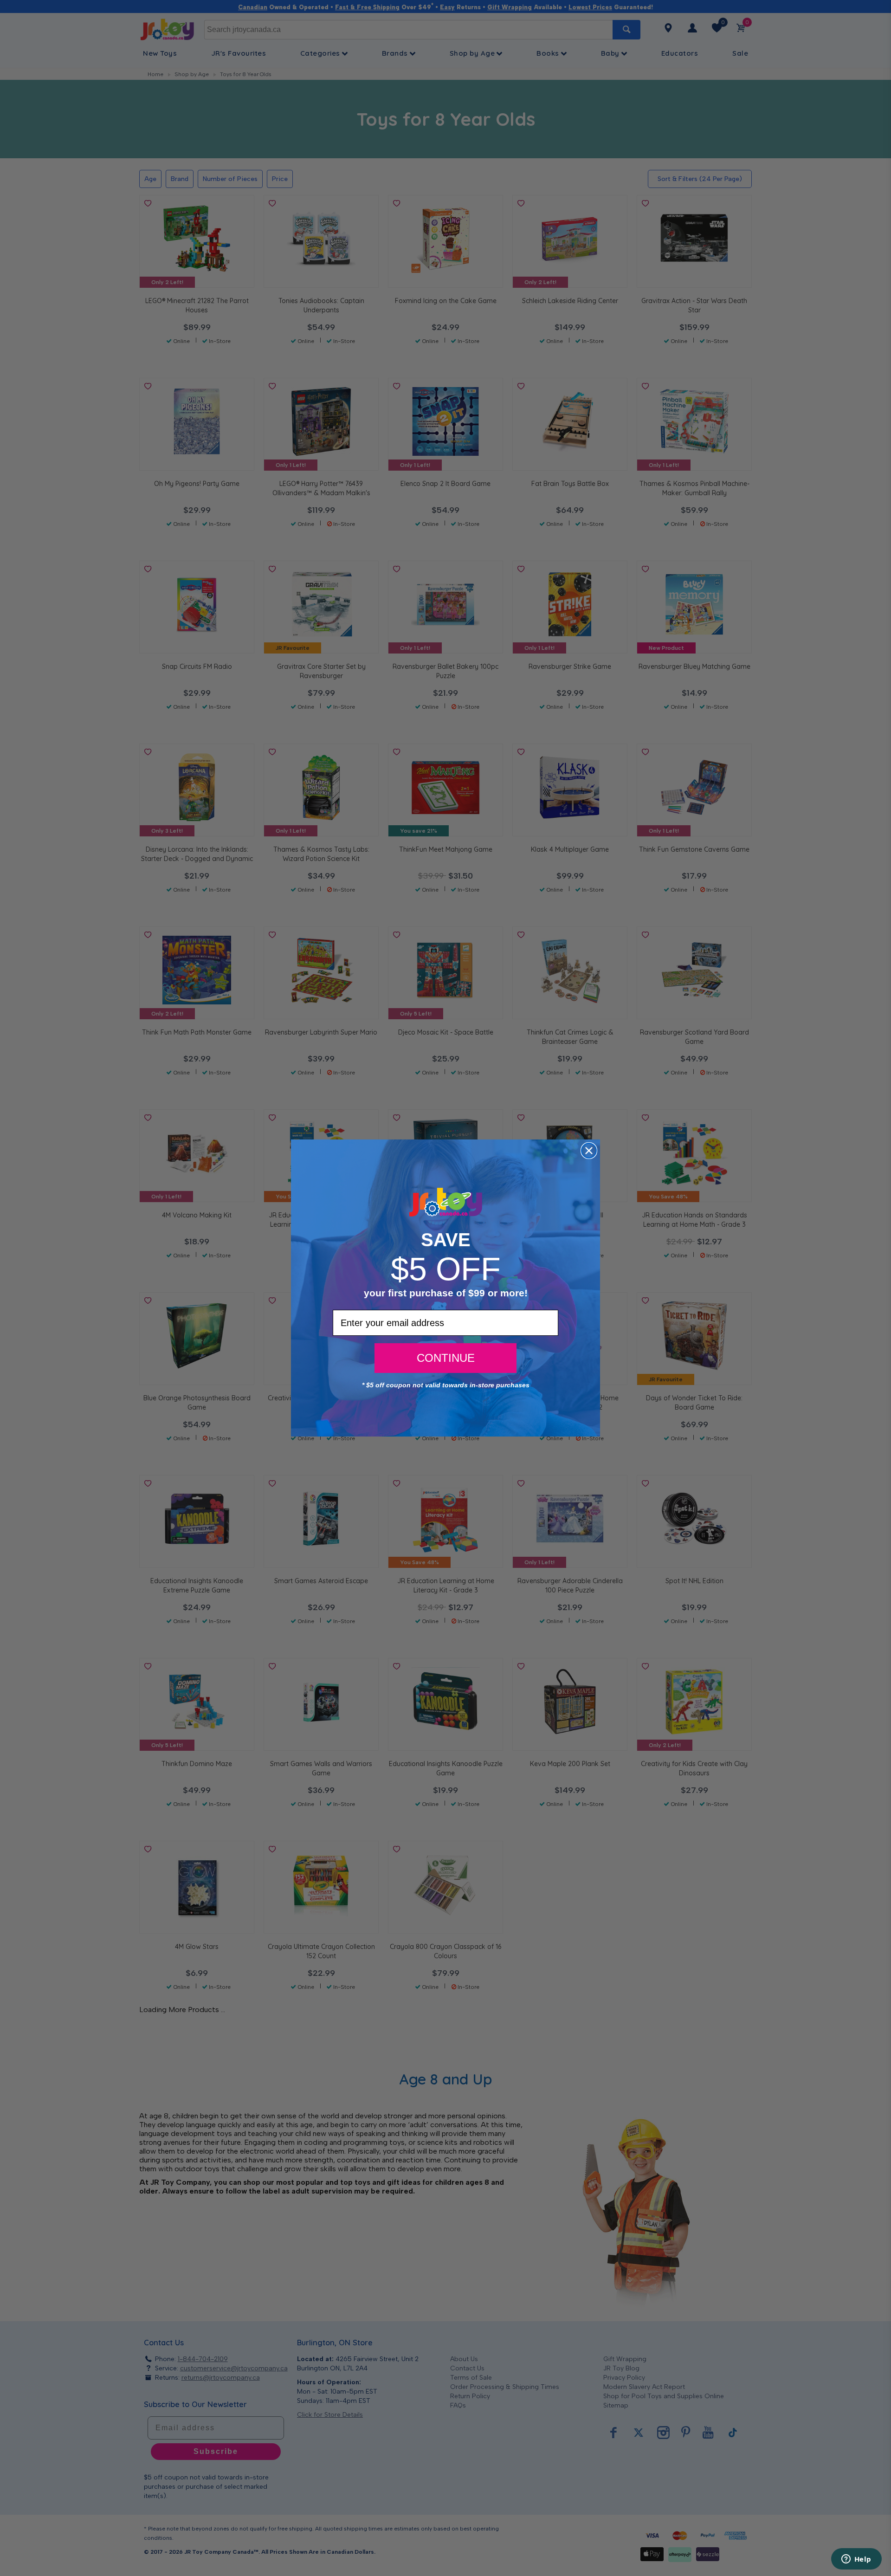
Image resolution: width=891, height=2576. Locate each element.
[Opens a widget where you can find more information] (856, 2560)
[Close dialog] (589, 1151)
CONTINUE (446, 1358)
